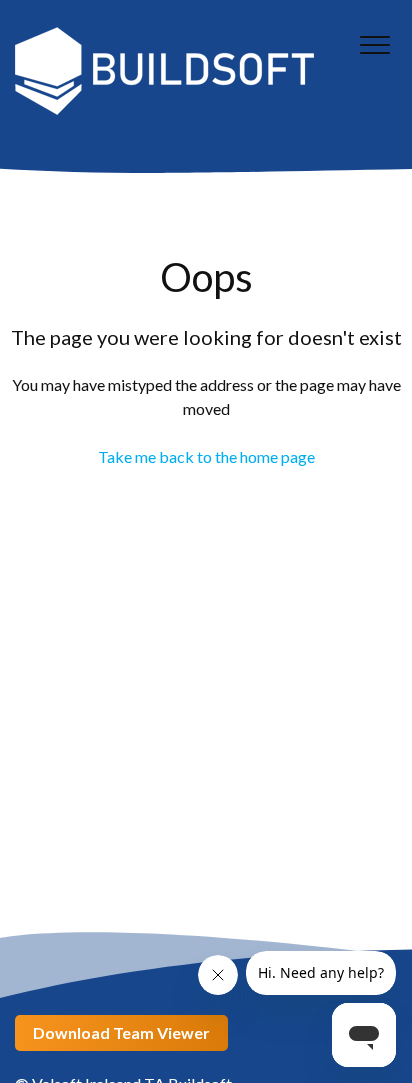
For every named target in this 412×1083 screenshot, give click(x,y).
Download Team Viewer (121, 1032)
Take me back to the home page (206, 456)
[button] (374, 44)
